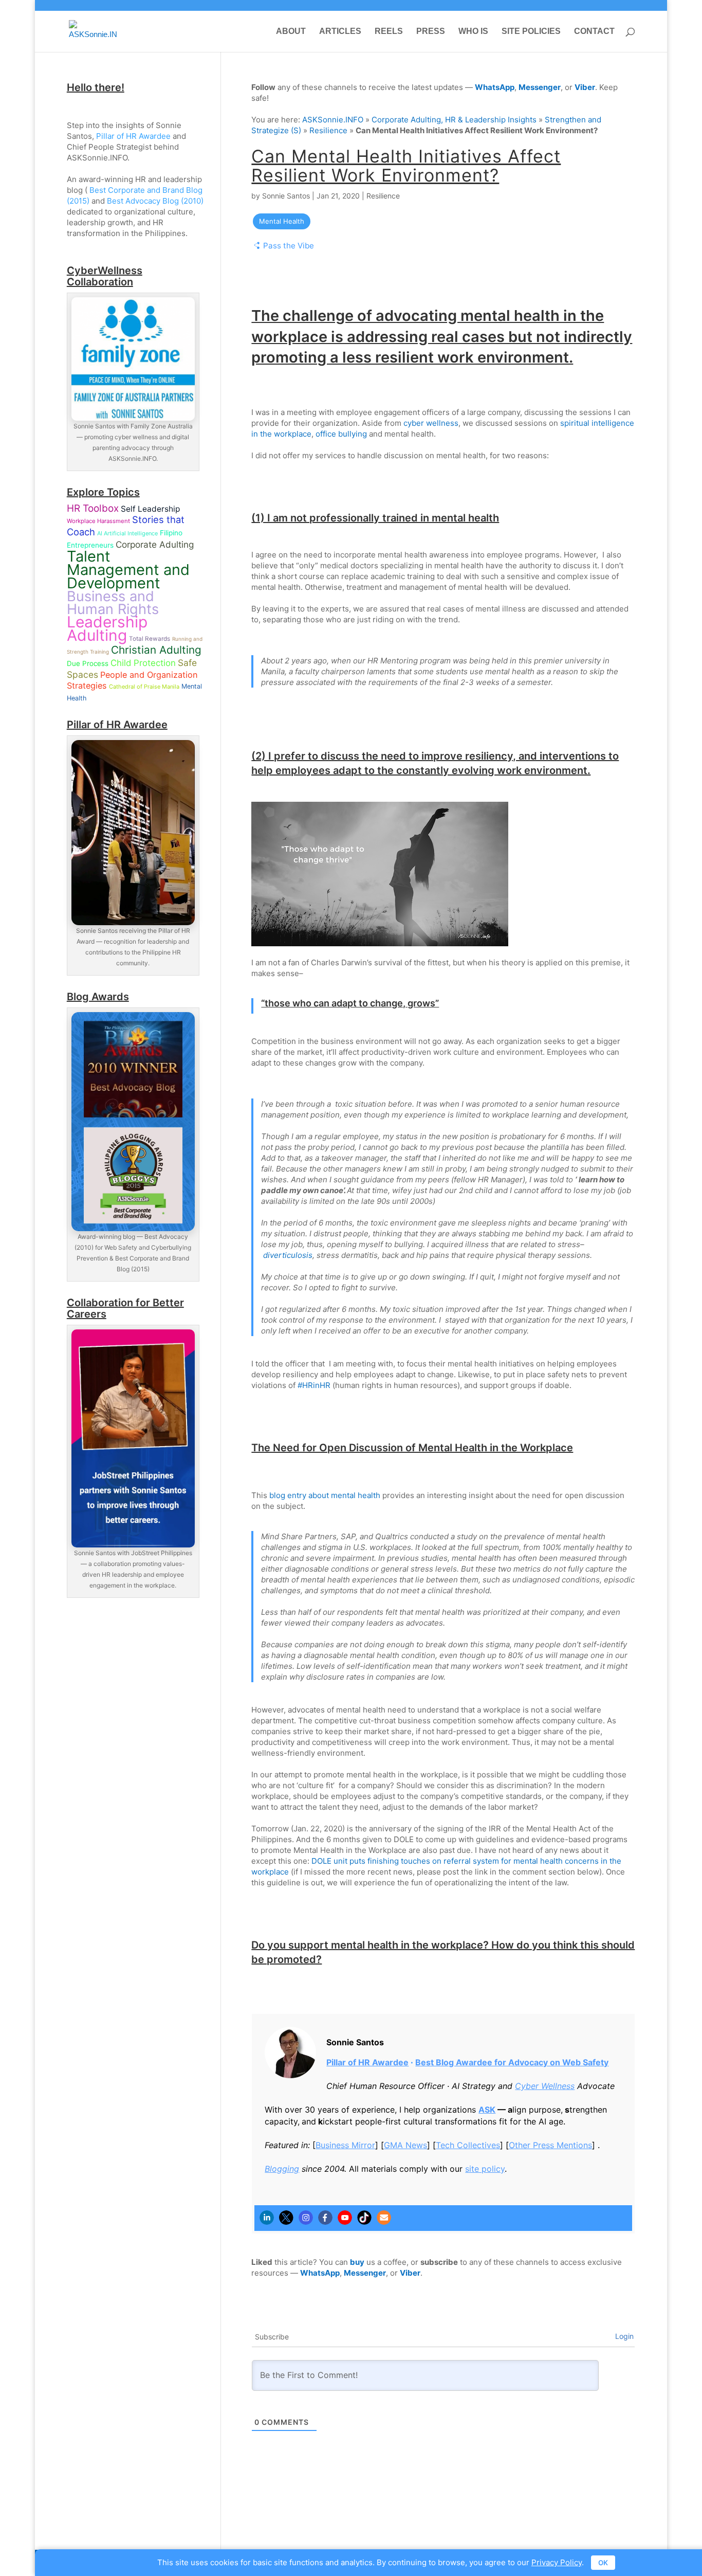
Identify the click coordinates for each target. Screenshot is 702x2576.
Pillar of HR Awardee (367, 2062)
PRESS (431, 32)
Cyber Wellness (545, 2086)
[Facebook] (325, 2218)
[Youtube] (345, 2218)
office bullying (341, 434)
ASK (487, 2110)
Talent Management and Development (128, 570)
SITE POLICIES (531, 32)
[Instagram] (306, 2218)
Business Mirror (345, 2145)
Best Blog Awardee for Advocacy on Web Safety (512, 2062)
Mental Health (282, 221)
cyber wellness (431, 423)
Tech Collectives (468, 2145)
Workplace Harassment (98, 521)
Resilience (328, 130)
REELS (389, 32)
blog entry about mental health (325, 1495)
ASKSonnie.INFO (333, 120)
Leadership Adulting (107, 628)
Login (624, 2336)
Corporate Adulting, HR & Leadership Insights (454, 120)
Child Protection (143, 663)
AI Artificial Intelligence (127, 533)
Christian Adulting (156, 650)
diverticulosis (288, 1255)
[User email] (384, 2218)
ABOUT (291, 32)
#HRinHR (314, 1385)
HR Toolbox (93, 508)
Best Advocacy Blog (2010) (155, 201)
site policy (485, 2169)
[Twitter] (286, 2218)
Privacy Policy (557, 2562)
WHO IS (473, 32)
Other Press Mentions (550, 2145)
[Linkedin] (267, 2218)
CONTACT (594, 32)
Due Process (88, 663)
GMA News (405, 2145)
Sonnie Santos (286, 196)
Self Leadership (150, 509)
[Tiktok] (364, 2218)
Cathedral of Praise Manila (144, 687)
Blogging (282, 2169)
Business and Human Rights (113, 603)
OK (603, 2563)
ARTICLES (340, 32)
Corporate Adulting (155, 544)
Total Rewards (150, 639)
